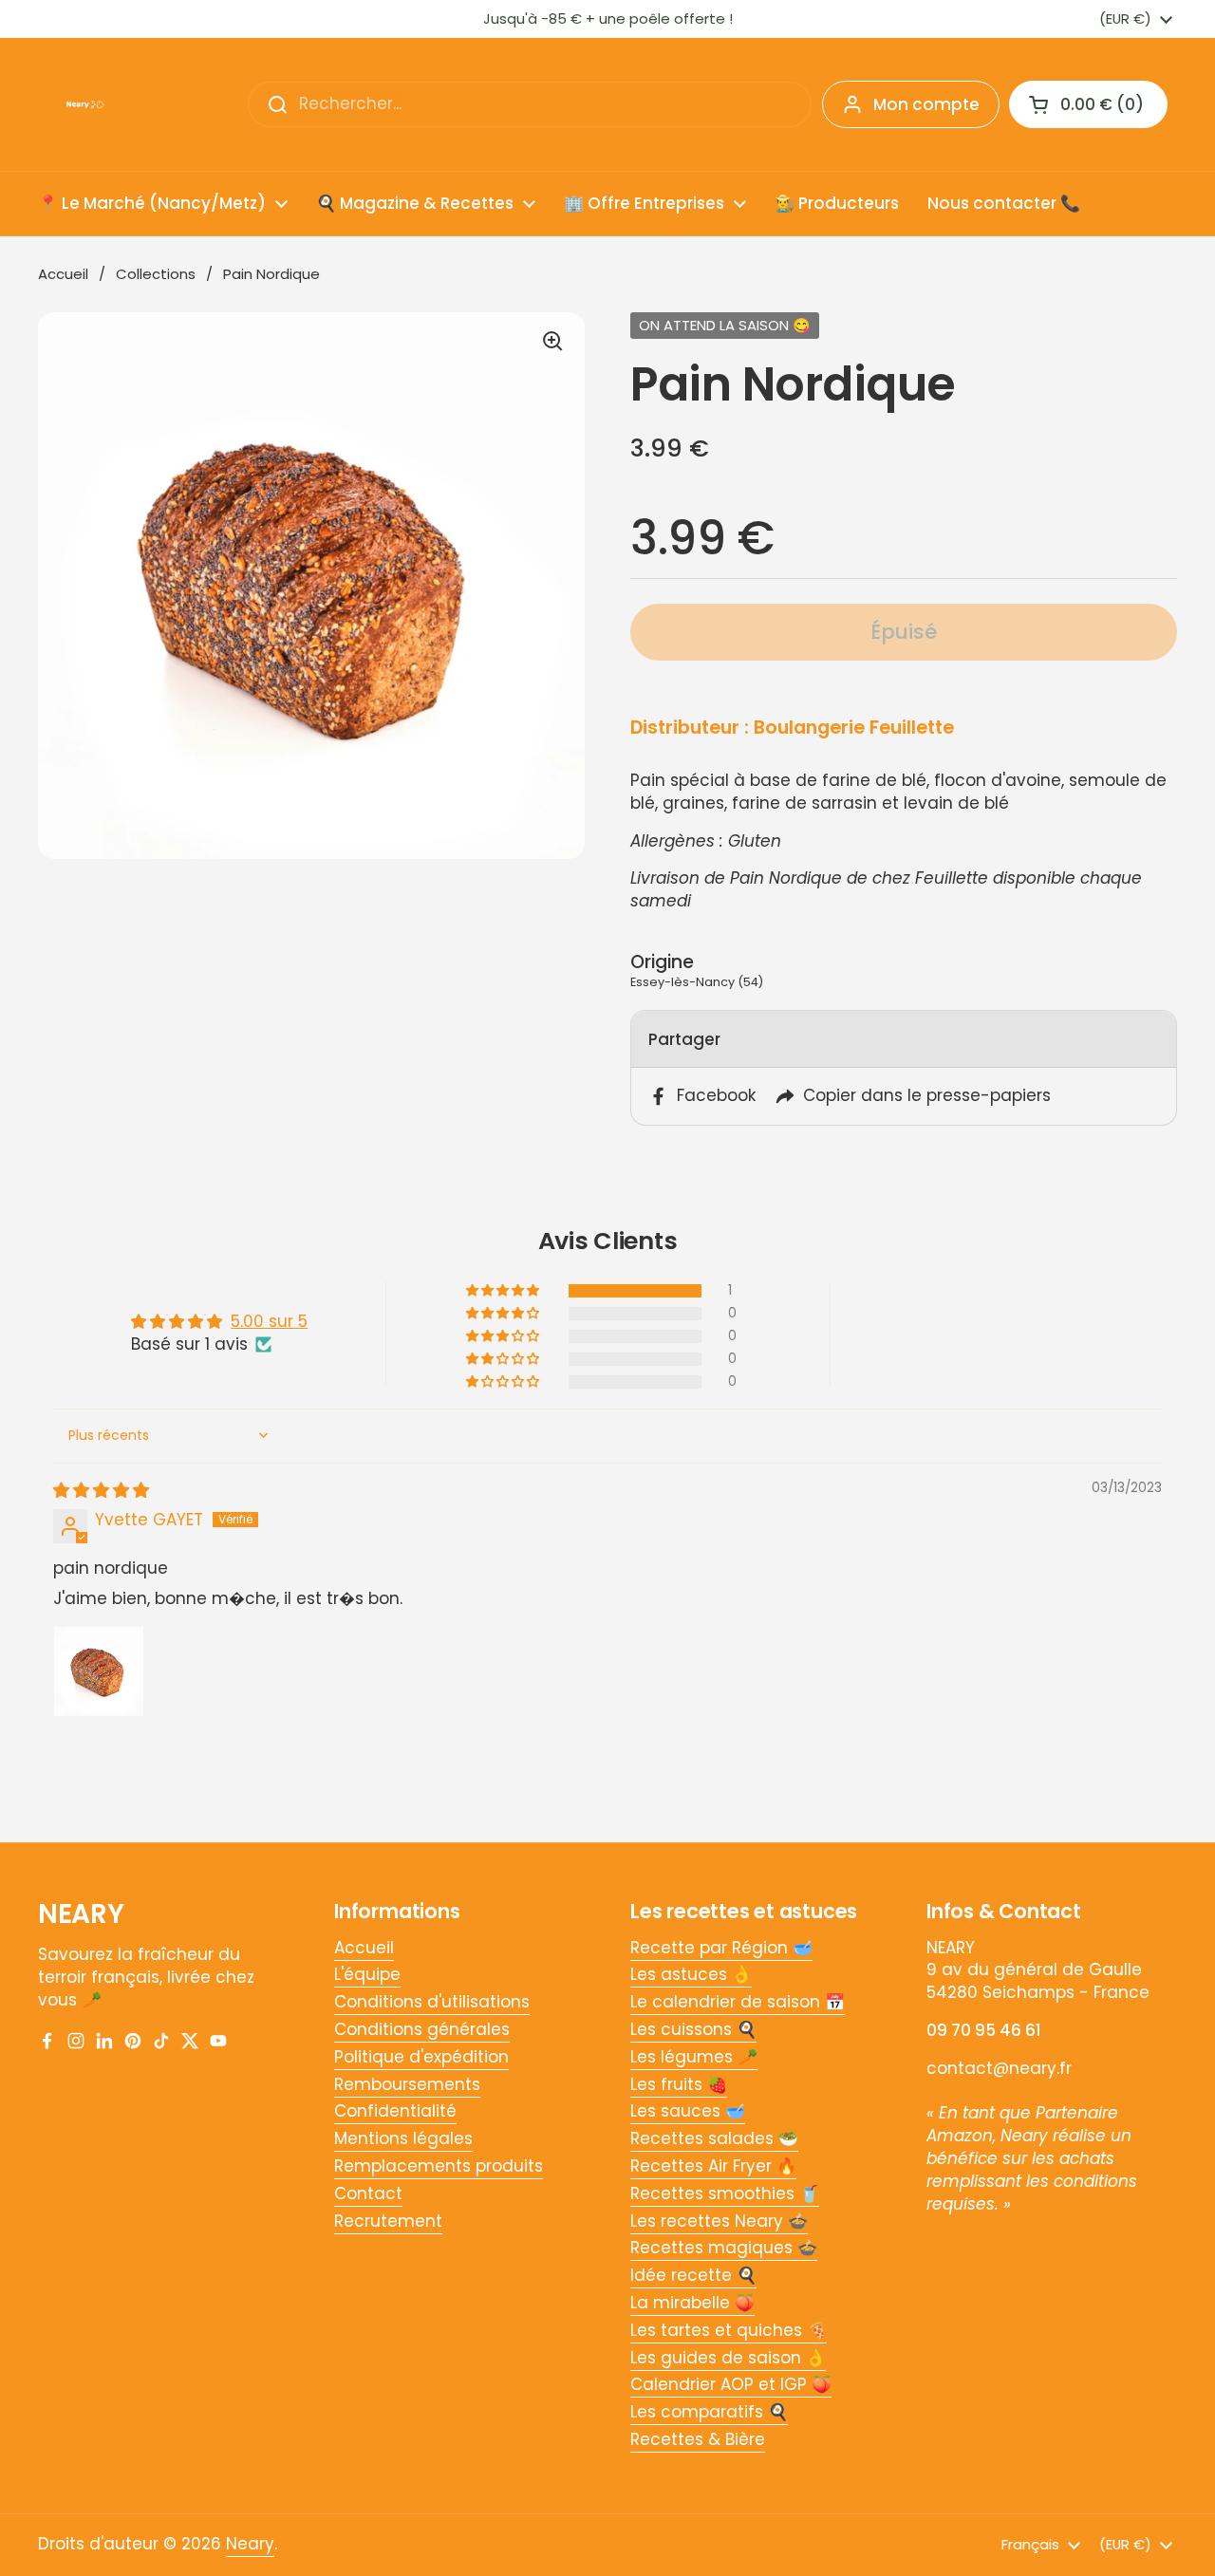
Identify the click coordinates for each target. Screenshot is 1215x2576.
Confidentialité (395, 2111)
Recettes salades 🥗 (714, 2138)
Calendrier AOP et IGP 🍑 (731, 2384)
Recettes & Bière (698, 2439)
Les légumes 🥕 (694, 2057)
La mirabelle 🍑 (692, 2303)
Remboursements (407, 2084)
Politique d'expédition (421, 2057)
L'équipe (367, 1974)
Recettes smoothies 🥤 (725, 2193)
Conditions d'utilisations (432, 2002)
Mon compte (926, 104)
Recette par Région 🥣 (721, 1948)
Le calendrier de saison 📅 (738, 2002)
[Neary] (85, 104)
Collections (156, 274)
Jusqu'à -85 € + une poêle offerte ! (608, 19)
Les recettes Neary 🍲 (719, 2221)
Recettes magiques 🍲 (724, 2248)
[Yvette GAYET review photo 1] (99, 1671)
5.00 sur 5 (269, 1321)
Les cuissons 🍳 (693, 2029)
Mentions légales (403, 2138)
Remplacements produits (439, 2166)
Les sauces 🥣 (688, 2111)
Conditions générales (422, 2029)
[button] (504, 1291)
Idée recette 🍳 (693, 2275)
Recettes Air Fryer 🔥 (713, 2166)
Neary (250, 2544)
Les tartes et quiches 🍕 (729, 2330)
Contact (368, 2193)
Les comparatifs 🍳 (709, 2412)
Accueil (63, 274)
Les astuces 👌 (691, 1974)
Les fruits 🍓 (679, 2084)
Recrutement (388, 2221)
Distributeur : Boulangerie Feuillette (792, 728)
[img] (101, 1490)
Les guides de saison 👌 (728, 2358)
